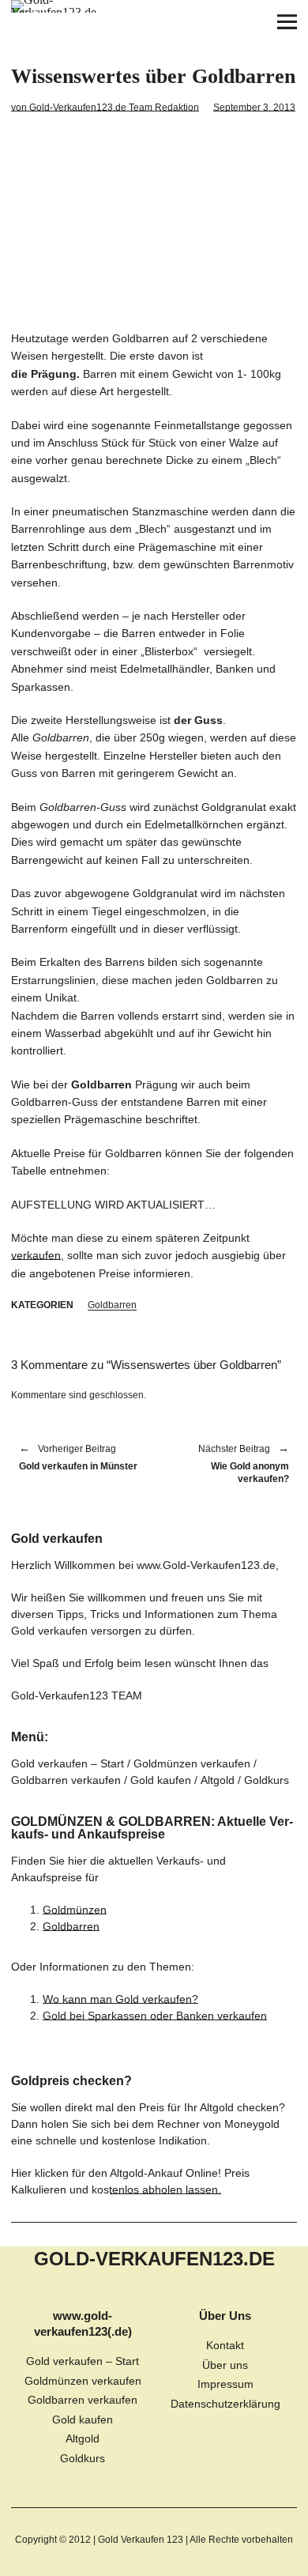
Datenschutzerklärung (225, 2404)
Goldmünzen (75, 1910)
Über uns (225, 2365)
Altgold (218, 1780)
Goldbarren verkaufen (66, 1780)
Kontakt (225, 2345)
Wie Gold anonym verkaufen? (229, 1465)
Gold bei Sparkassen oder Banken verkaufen (155, 2016)
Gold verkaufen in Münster (78, 1458)
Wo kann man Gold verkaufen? (120, 1999)
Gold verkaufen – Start (68, 1763)
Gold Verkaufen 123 (141, 2540)
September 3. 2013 (254, 107)
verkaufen (36, 1255)
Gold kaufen (161, 1780)
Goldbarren (112, 1305)
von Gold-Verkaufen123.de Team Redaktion (105, 107)
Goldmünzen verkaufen (192, 1763)
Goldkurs (267, 1780)
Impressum (225, 2384)
